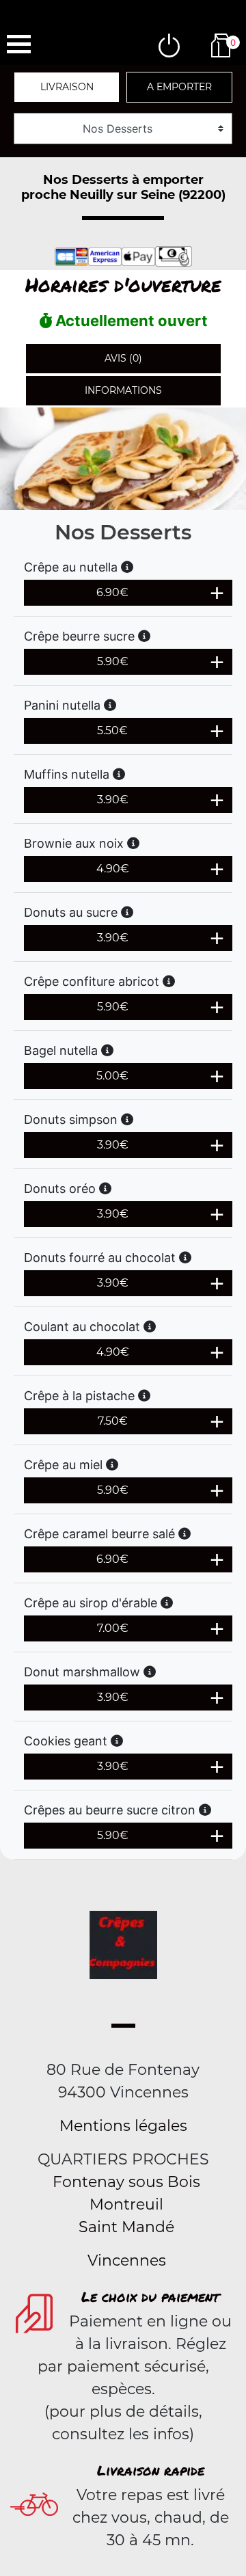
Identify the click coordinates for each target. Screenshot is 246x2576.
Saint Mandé (126, 2227)
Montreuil (126, 2204)
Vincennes (127, 2260)
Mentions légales (123, 2126)
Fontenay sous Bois (126, 2182)
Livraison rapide (151, 2470)
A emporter (179, 87)
